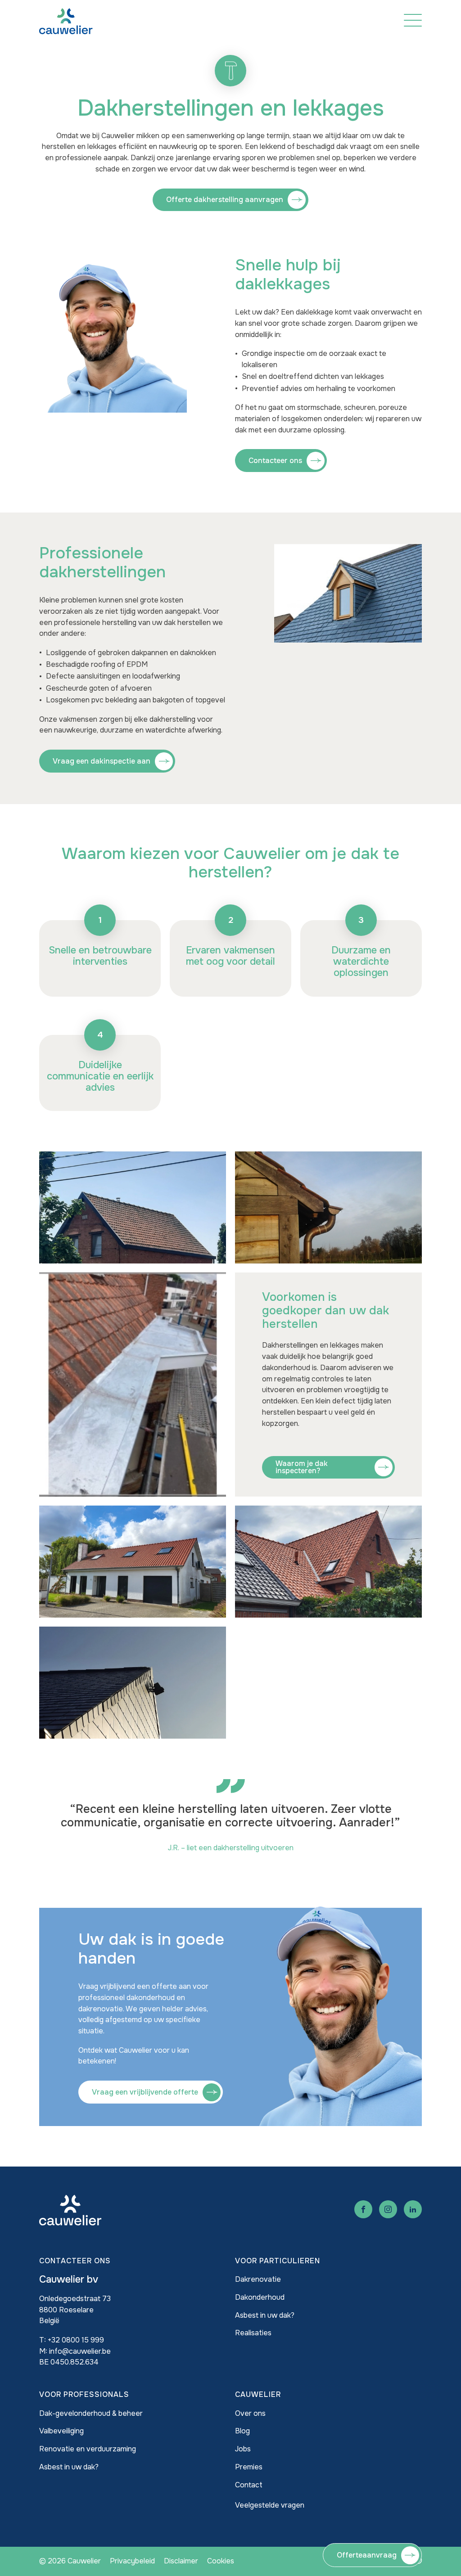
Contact (249, 2485)
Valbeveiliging (61, 2431)
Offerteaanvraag (367, 2555)
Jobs (243, 2449)
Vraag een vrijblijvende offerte (145, 2092)
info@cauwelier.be (80, 2351)
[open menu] (413, 20)
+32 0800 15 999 (76, 2340)
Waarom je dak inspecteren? (302, 1467)
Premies (249, 2467)
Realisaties (253, 2333)
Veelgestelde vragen (270, 2505)
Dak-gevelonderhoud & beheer (91, 2413)
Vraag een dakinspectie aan (102, 761)
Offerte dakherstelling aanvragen (225, 200)
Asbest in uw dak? (265, 2315)
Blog (242, 2431)
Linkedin (413, 2209)
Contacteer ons (275, 461)
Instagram (388, 2209)
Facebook (363, 2209)
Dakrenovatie (258, 2279)
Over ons (250, 2413)
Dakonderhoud (260, 2297)
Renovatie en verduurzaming (88, 2449)
